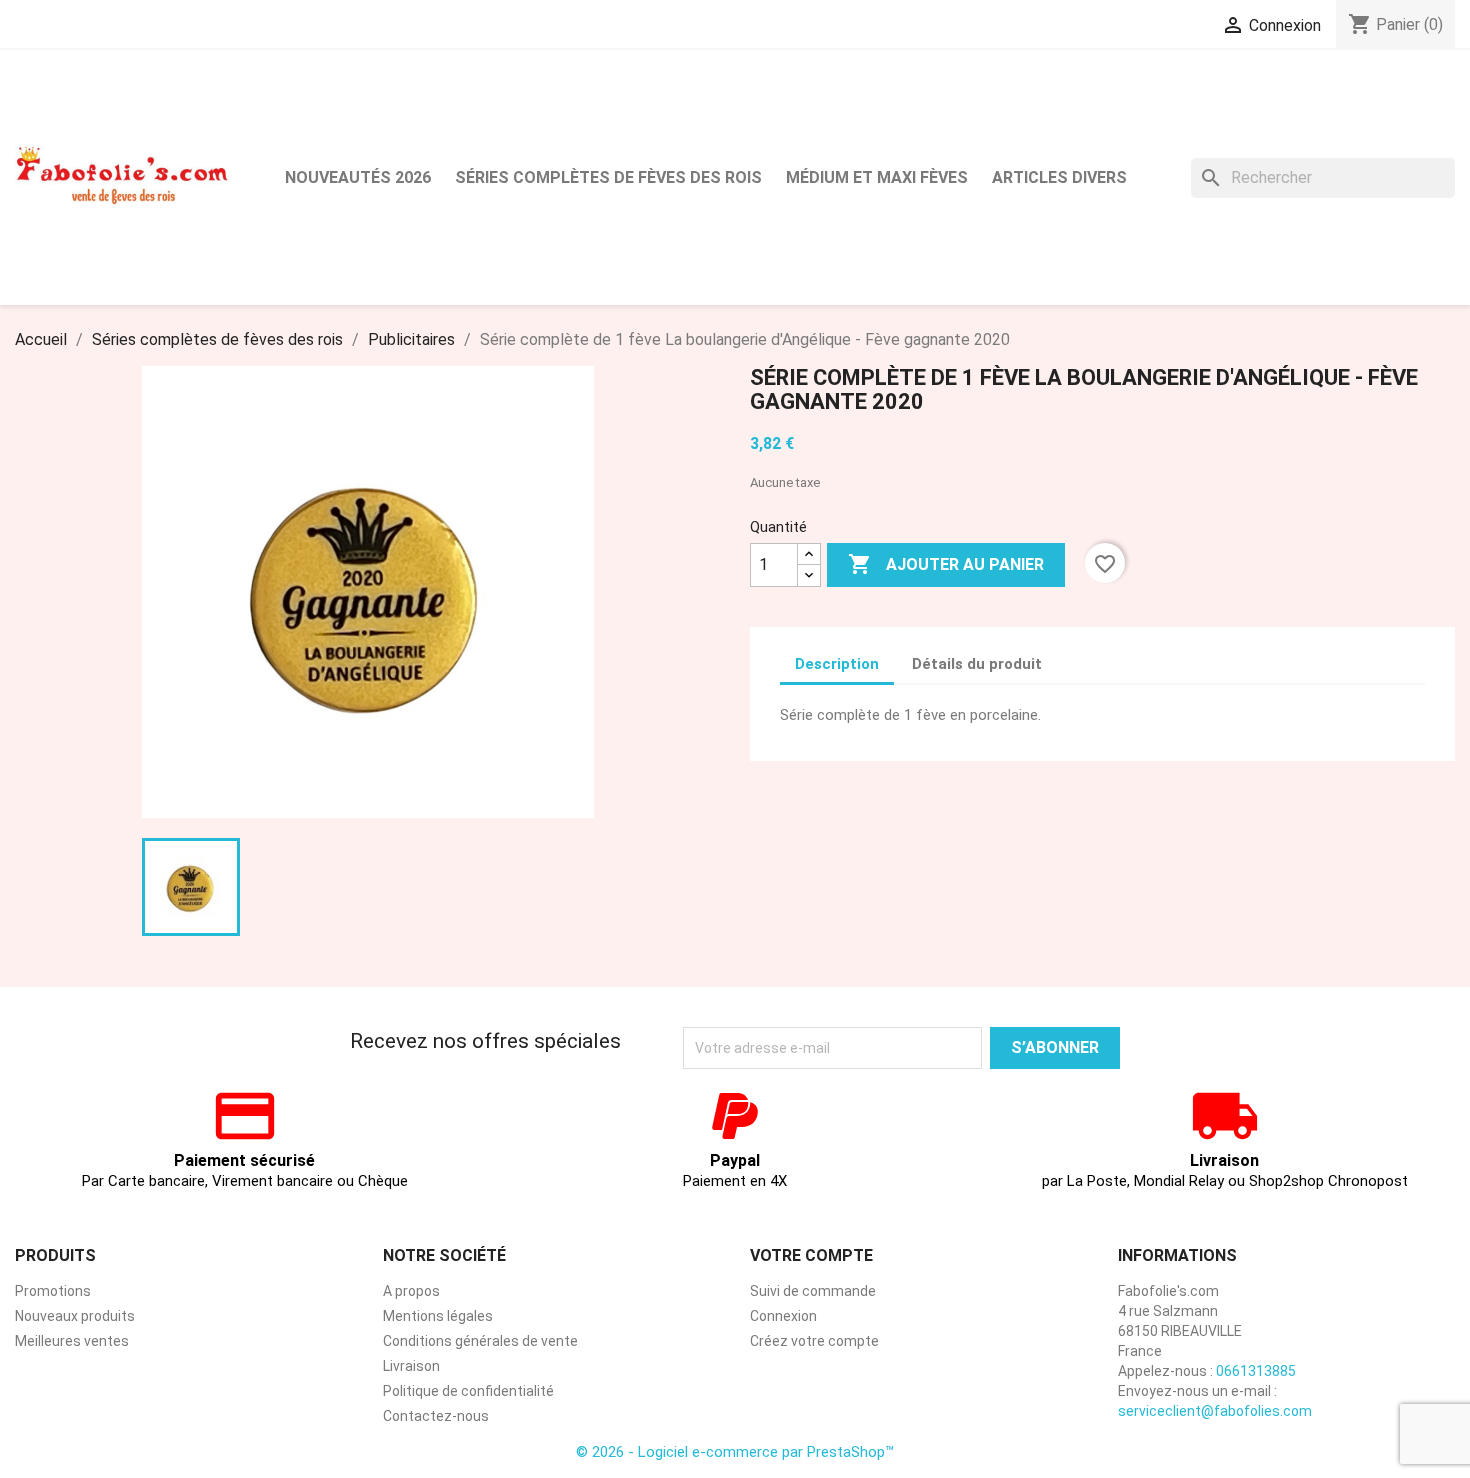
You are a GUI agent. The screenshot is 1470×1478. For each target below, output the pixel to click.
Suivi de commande (813, 1291)
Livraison (411, 1366)
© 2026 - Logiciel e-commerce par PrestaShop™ (735, 1452)
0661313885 (1256, 1371)
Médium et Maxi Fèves (877, 177)
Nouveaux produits (75, 1316)
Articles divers (1059, 177)
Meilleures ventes (72, 1341)
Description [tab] (837, 664)
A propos (411, 1291)
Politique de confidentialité (468, 1391)
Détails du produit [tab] (977, 664)
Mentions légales (438, 1316)
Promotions (53, 1291)
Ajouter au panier (946, 564)
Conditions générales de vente (480, 1341)
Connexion (783, 1316)
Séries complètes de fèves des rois (608, 177)
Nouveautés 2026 (358, 177)
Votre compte (811, 1255)
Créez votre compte (814, 1341)
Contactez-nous (436, 1416)
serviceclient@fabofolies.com (1215, 1411)
